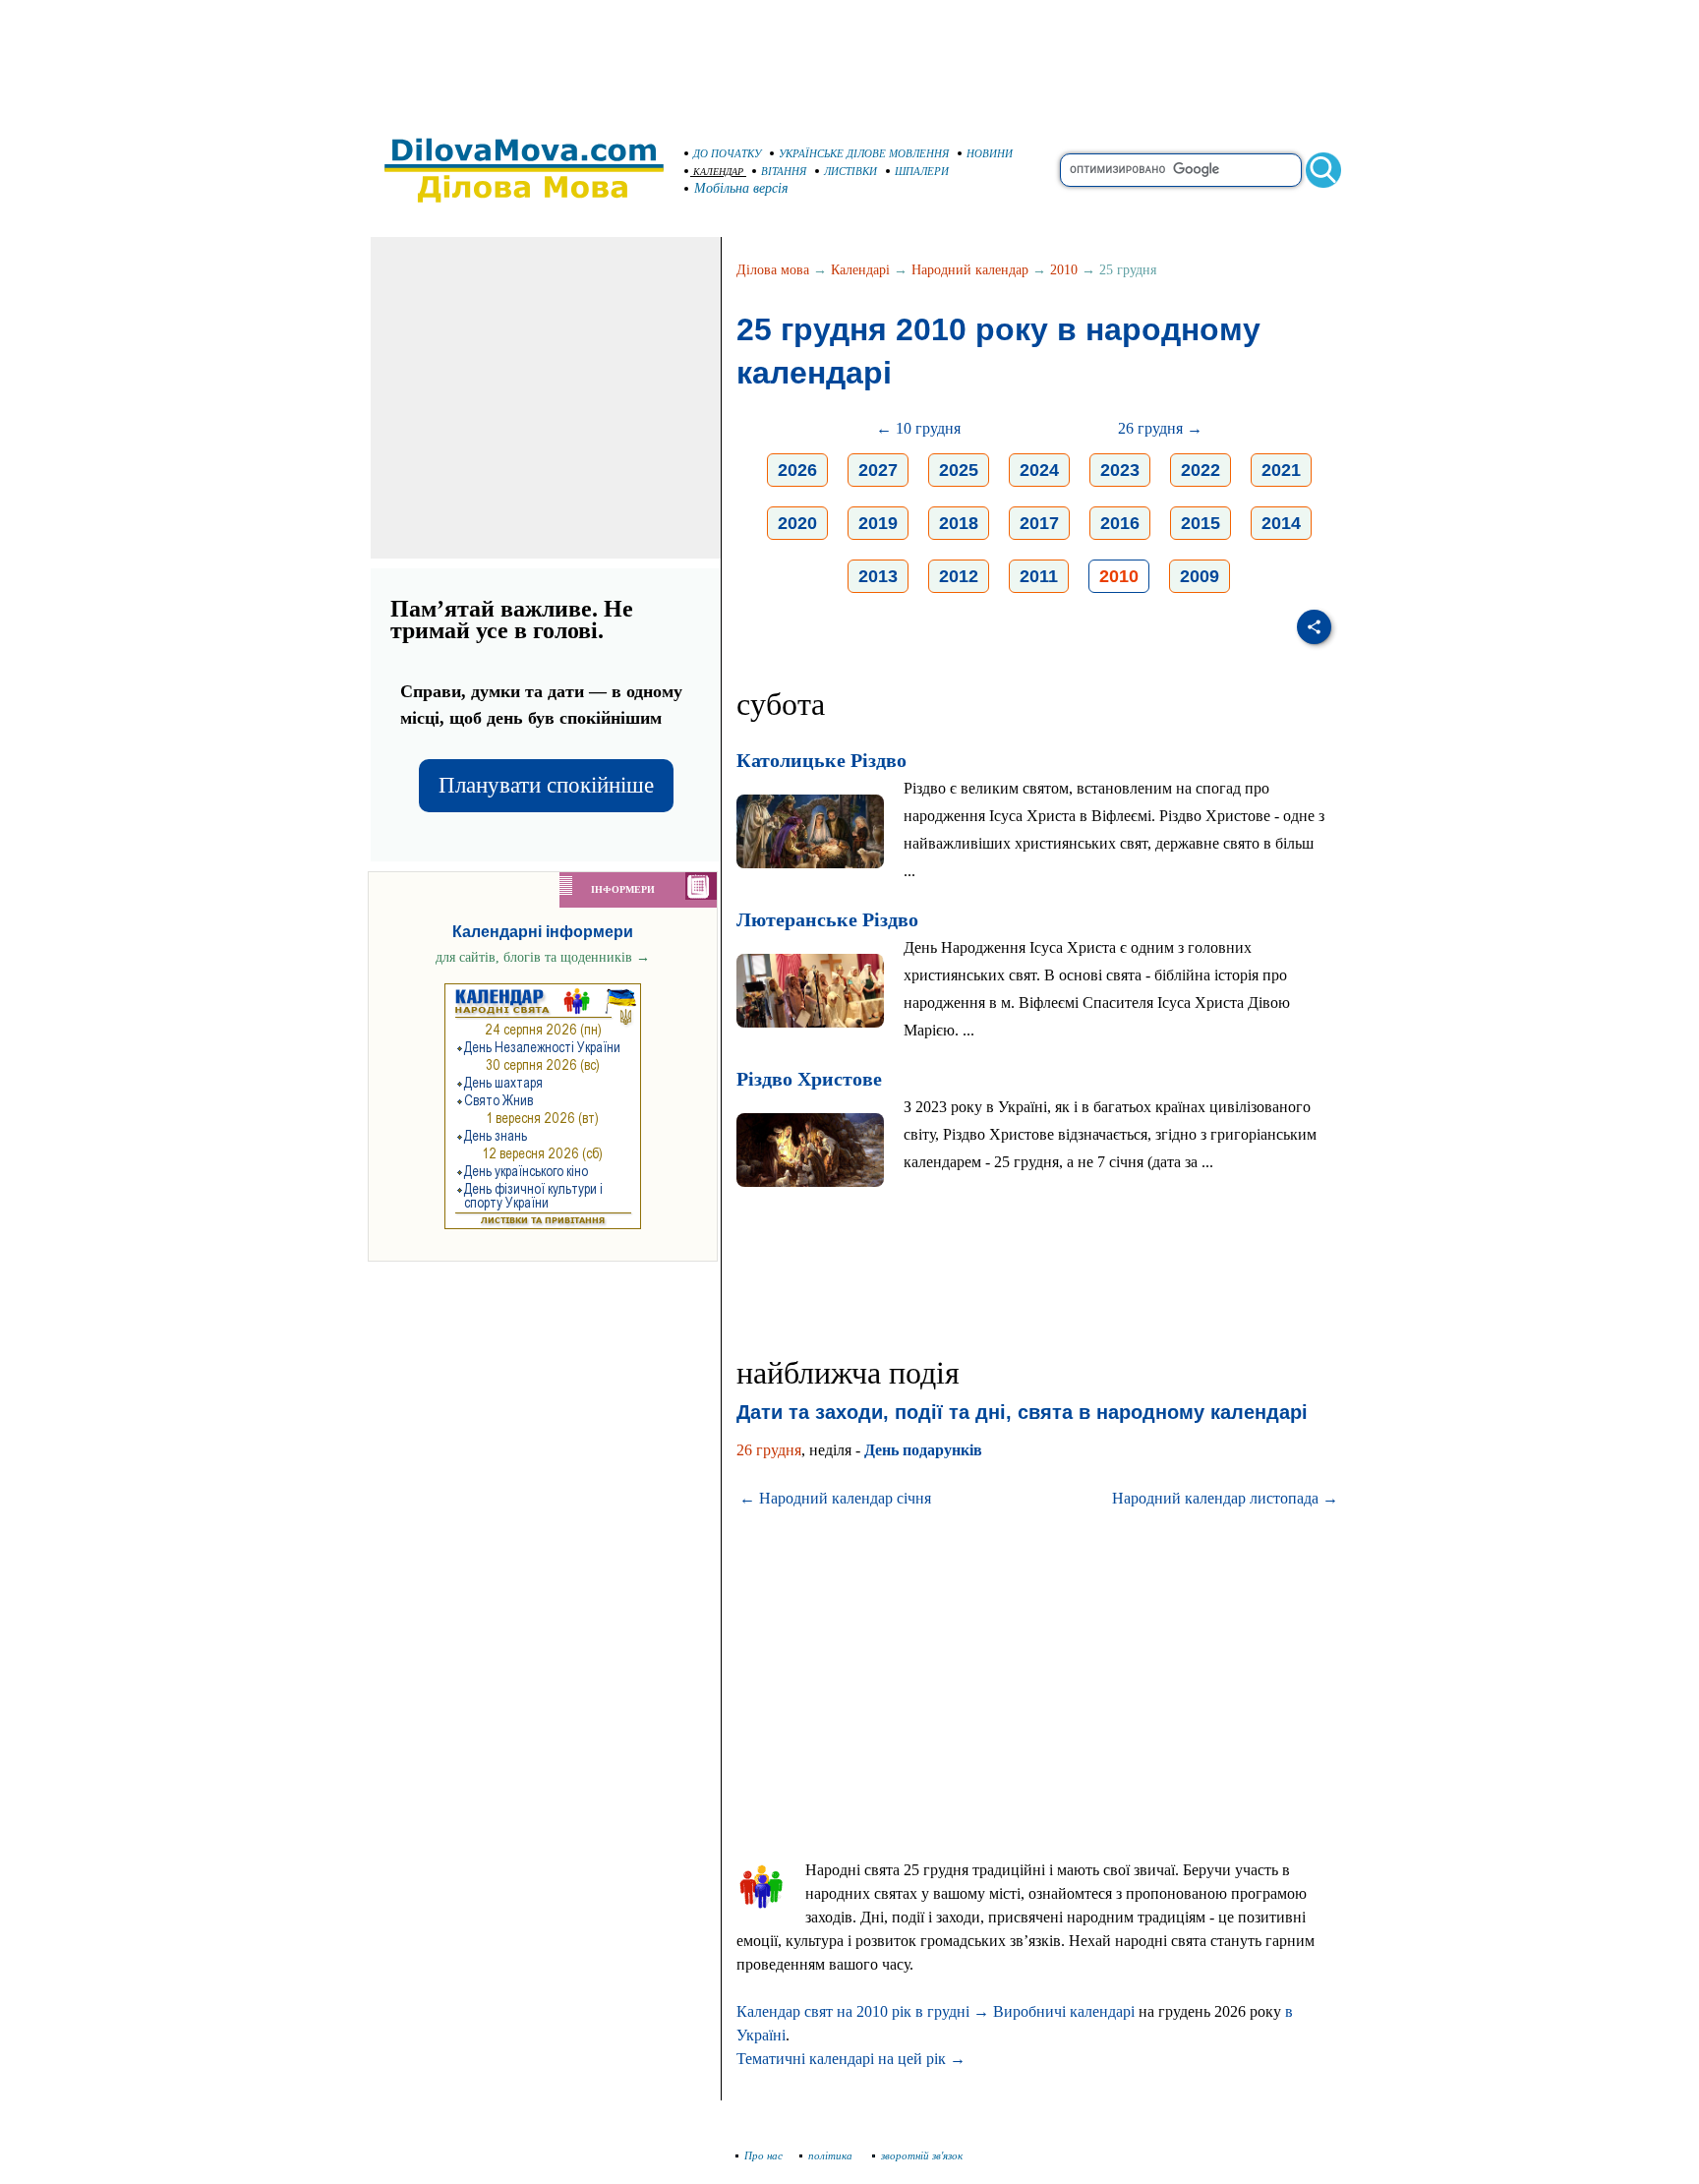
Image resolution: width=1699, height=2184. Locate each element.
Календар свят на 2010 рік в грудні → (863, 2011)
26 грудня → (1160, 428)
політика (832, 2155)
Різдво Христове (809, 1079)
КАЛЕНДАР (718, 172)
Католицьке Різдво (821, 760)
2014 (1281, 523)
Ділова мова (773, 270)
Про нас (763, 2155)
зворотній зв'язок (922, 2155)
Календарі (860, 270)
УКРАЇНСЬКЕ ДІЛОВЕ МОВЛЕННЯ (864, 153)
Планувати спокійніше (546, 785)
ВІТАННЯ (784, 171)
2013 (878, 576)
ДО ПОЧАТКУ (727, 153)
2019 (878, 523)
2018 (959, 523)
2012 (959, 576)
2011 (1039, 576)
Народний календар (970, 270)
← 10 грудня (918, 428)
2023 (1120, 470)
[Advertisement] (849, 59)
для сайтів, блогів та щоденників (543, 957)
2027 (878, 470)
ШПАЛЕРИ (922, 171)
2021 (1281, 470)
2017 (1039, 523)
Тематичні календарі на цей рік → (851, 2059)
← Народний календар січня (835, 1498)
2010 (1064, 270)
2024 (1039, 470)
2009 (1200, 576)
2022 (1201, 470)
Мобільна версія (741, 188)
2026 (797, 470)
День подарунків (923, 1450)
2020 (797, 523)
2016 (1120, 523)
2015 (1201, 523)
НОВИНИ (990, 153)
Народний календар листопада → (1225, 1498)
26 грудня (769, 1450)
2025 (959, 470)
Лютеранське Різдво (827, 919)
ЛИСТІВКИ (850, 171)
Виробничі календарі (1064, 2011)
